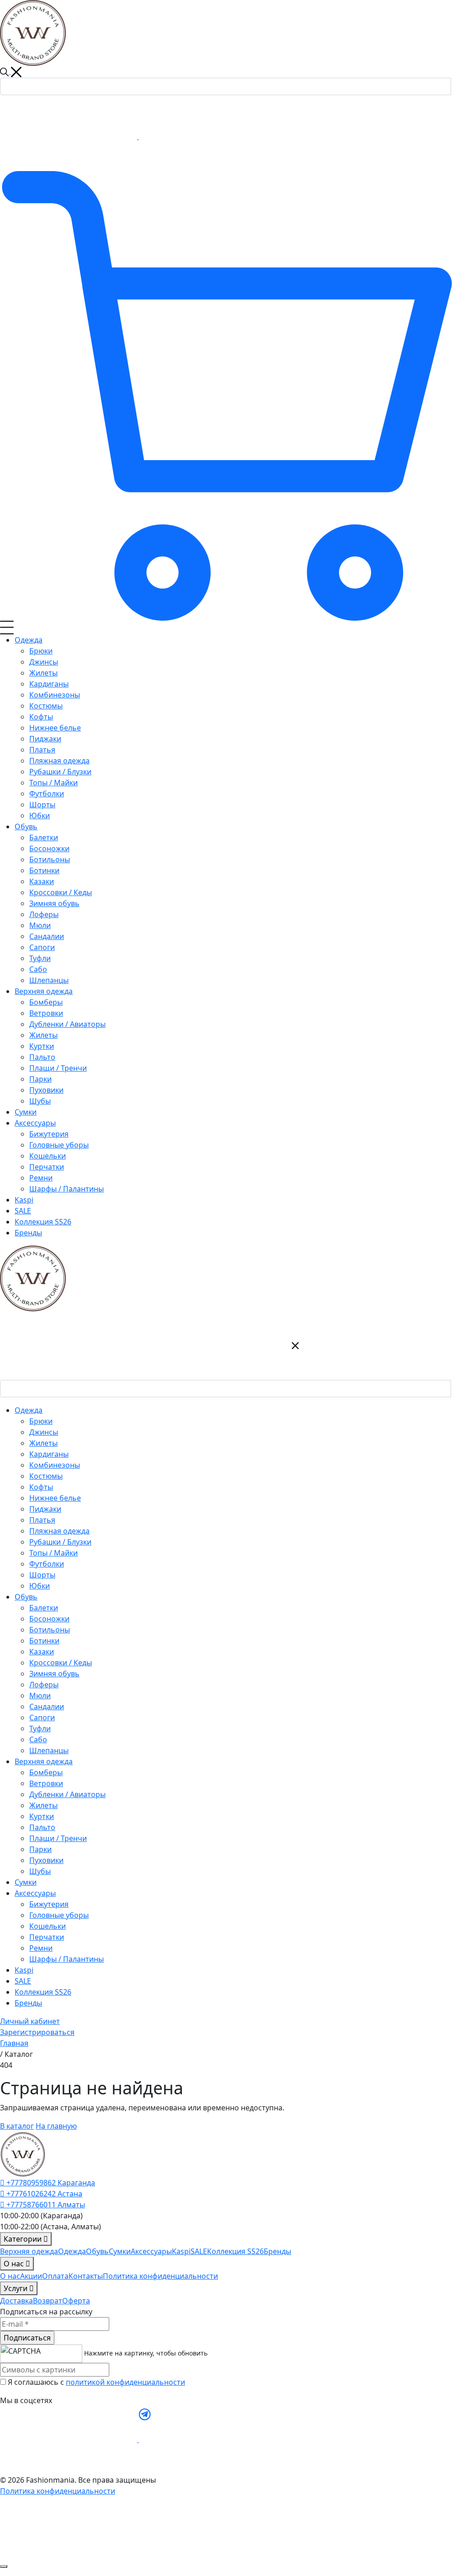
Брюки (41, 1421)
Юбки (40, 1586)
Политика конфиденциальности (160, 2276)
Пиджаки (45, 1509)
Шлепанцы (49, 1750)
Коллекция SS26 (43, 1992)
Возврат (48, 2301)
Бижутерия (49, 1904)
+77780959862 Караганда (50, 2183)
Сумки (26, 1882)
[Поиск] (459, 85)
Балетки (44, 1608)
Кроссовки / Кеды (61, 1663)
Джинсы (44, 1432)
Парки (40, 1849)
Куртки (42, 1816)
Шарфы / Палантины (66, 1959)
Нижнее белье (55, 1498)
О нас (10, 2276)
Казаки (42, 1652)
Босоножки (49, 1619)
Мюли (40, 1696)
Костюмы (46, 1476)
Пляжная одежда (59, 1531)
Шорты (42, 1575)
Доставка (16, 2301)
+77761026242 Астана (43, 2194)
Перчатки (47, 1937)
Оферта (76, 2301)
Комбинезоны (55, 1465)
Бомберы (46, 1772)
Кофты (41, 1487)
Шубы (40, 1871)
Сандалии (47, 1707)
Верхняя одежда (29, 2251)
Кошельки (48, 1926)
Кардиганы (49, 1454)
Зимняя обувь (54, 1674)
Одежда (72, 2251)
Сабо (38, 1739)
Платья (42, 1520)
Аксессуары (151, 2251)
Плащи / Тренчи (58, 1838)
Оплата (55, 2276)
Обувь (97, 2251)
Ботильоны (50, 1630)
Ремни (41, 1948)
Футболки (47, 1564)
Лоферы (44, 1685)
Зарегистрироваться (37, 2032)
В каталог (17, 2126)
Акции (31, 2276)
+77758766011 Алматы (45, 2205)
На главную (56, 2126)
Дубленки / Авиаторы (67, 1794)
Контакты (86, 2276)
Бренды (28, 2003)
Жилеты (43, 1443)
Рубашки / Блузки (60, 1542)
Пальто (42, 1827)
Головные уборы (59, 1915)
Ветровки (46, 1783)
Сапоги (42, 1717)
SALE (23, 1981)
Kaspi (24, 1970)
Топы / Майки (53, 1553)
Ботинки (44, 1641)
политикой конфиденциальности (125, 2382)
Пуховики (46, 1860)
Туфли (40, 1728)
